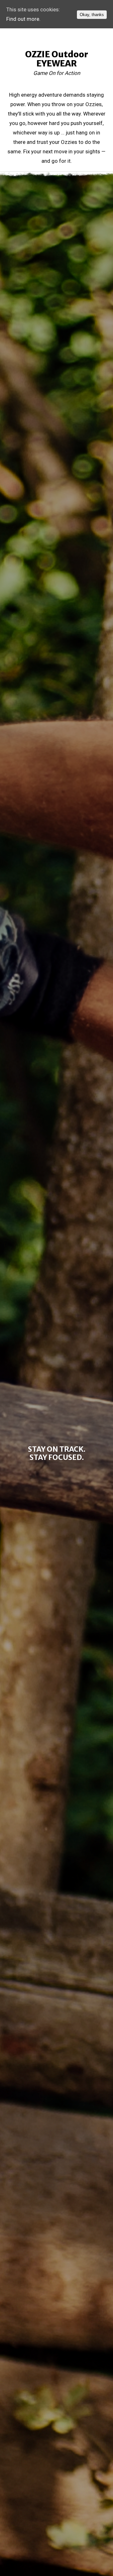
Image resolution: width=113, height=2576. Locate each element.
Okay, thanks (92, 15)
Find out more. (23, 19)
